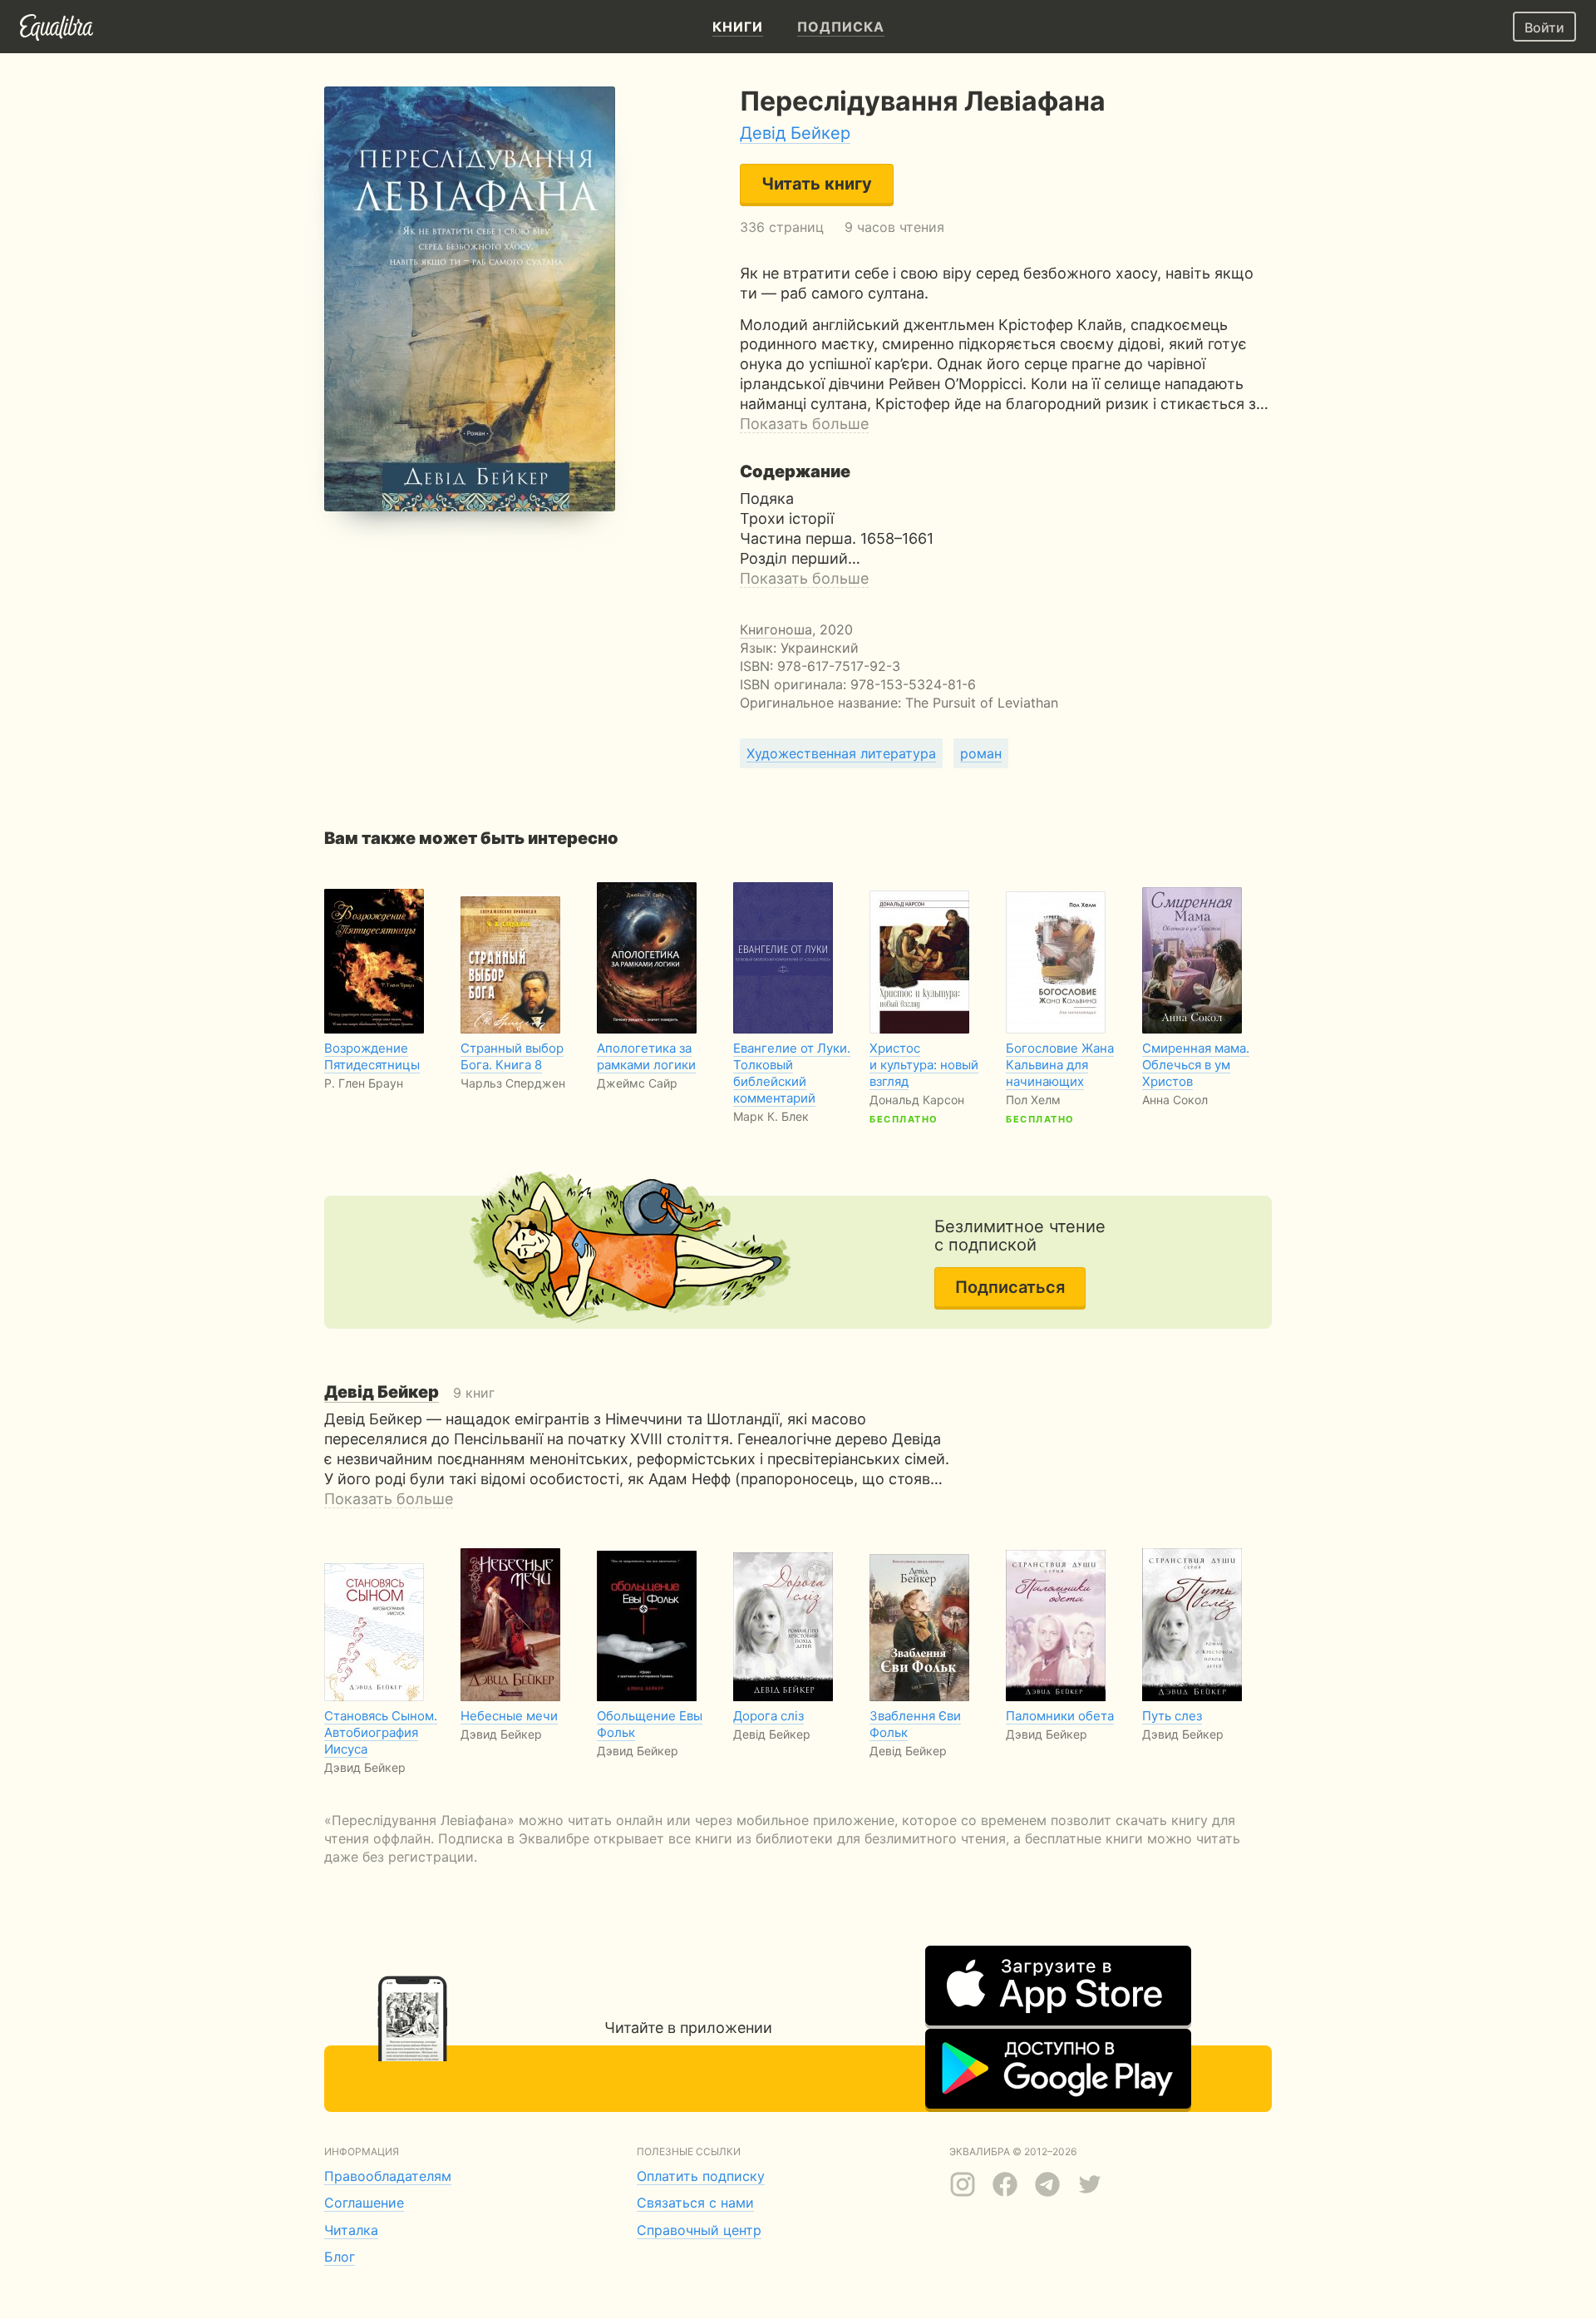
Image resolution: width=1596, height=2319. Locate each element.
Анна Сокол (1175, 1100)
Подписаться (1010, 1287)
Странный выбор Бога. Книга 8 (512, 1056)
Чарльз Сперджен (513, 1083)
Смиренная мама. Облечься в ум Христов (1196, 1065)
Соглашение (364, 2203)
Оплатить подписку (701, 2176)
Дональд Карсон (917, 1100)
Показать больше (804, 424)
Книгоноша (776, 629)
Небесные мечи (509, 1716)
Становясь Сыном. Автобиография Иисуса (381, 1732)
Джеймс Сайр (637, 1083)
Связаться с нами (695, 2203)
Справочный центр (699, 2230)
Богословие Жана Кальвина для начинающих (1060, 1065)
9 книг (409, 1393)
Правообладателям (388, 2176)
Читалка (351, 2230)
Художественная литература (841, 753)
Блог (340, 2257)
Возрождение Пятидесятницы (372, 1056)
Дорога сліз (768, 1716)
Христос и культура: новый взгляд (924, 1065)
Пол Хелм (1033, 1100)
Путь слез (1172, 1716)
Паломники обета (1060, 1716)
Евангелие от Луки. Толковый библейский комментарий (792, 1073)
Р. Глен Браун (364, 1083)
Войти (1544, 27)
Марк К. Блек (771, 1116)
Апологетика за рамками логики (646, 1056)
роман (981, 753)
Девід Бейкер (795, 133)
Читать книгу (817, 184)
